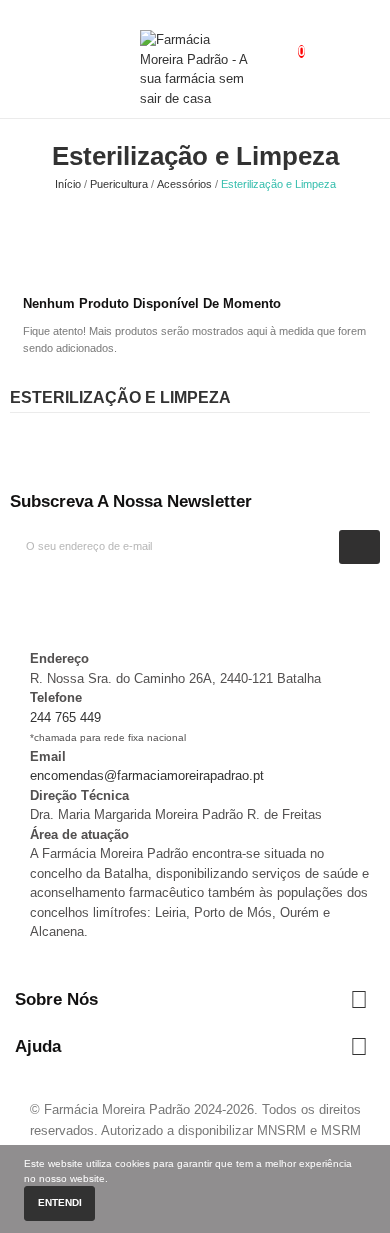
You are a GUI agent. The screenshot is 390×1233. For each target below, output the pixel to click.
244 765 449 (65, 717)
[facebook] (15, 598)
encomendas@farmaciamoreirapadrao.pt (147, 775)
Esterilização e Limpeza (120, 397)
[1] (360, 546)
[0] (285, 40)
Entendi (60, 1202)
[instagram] (35, 598)
